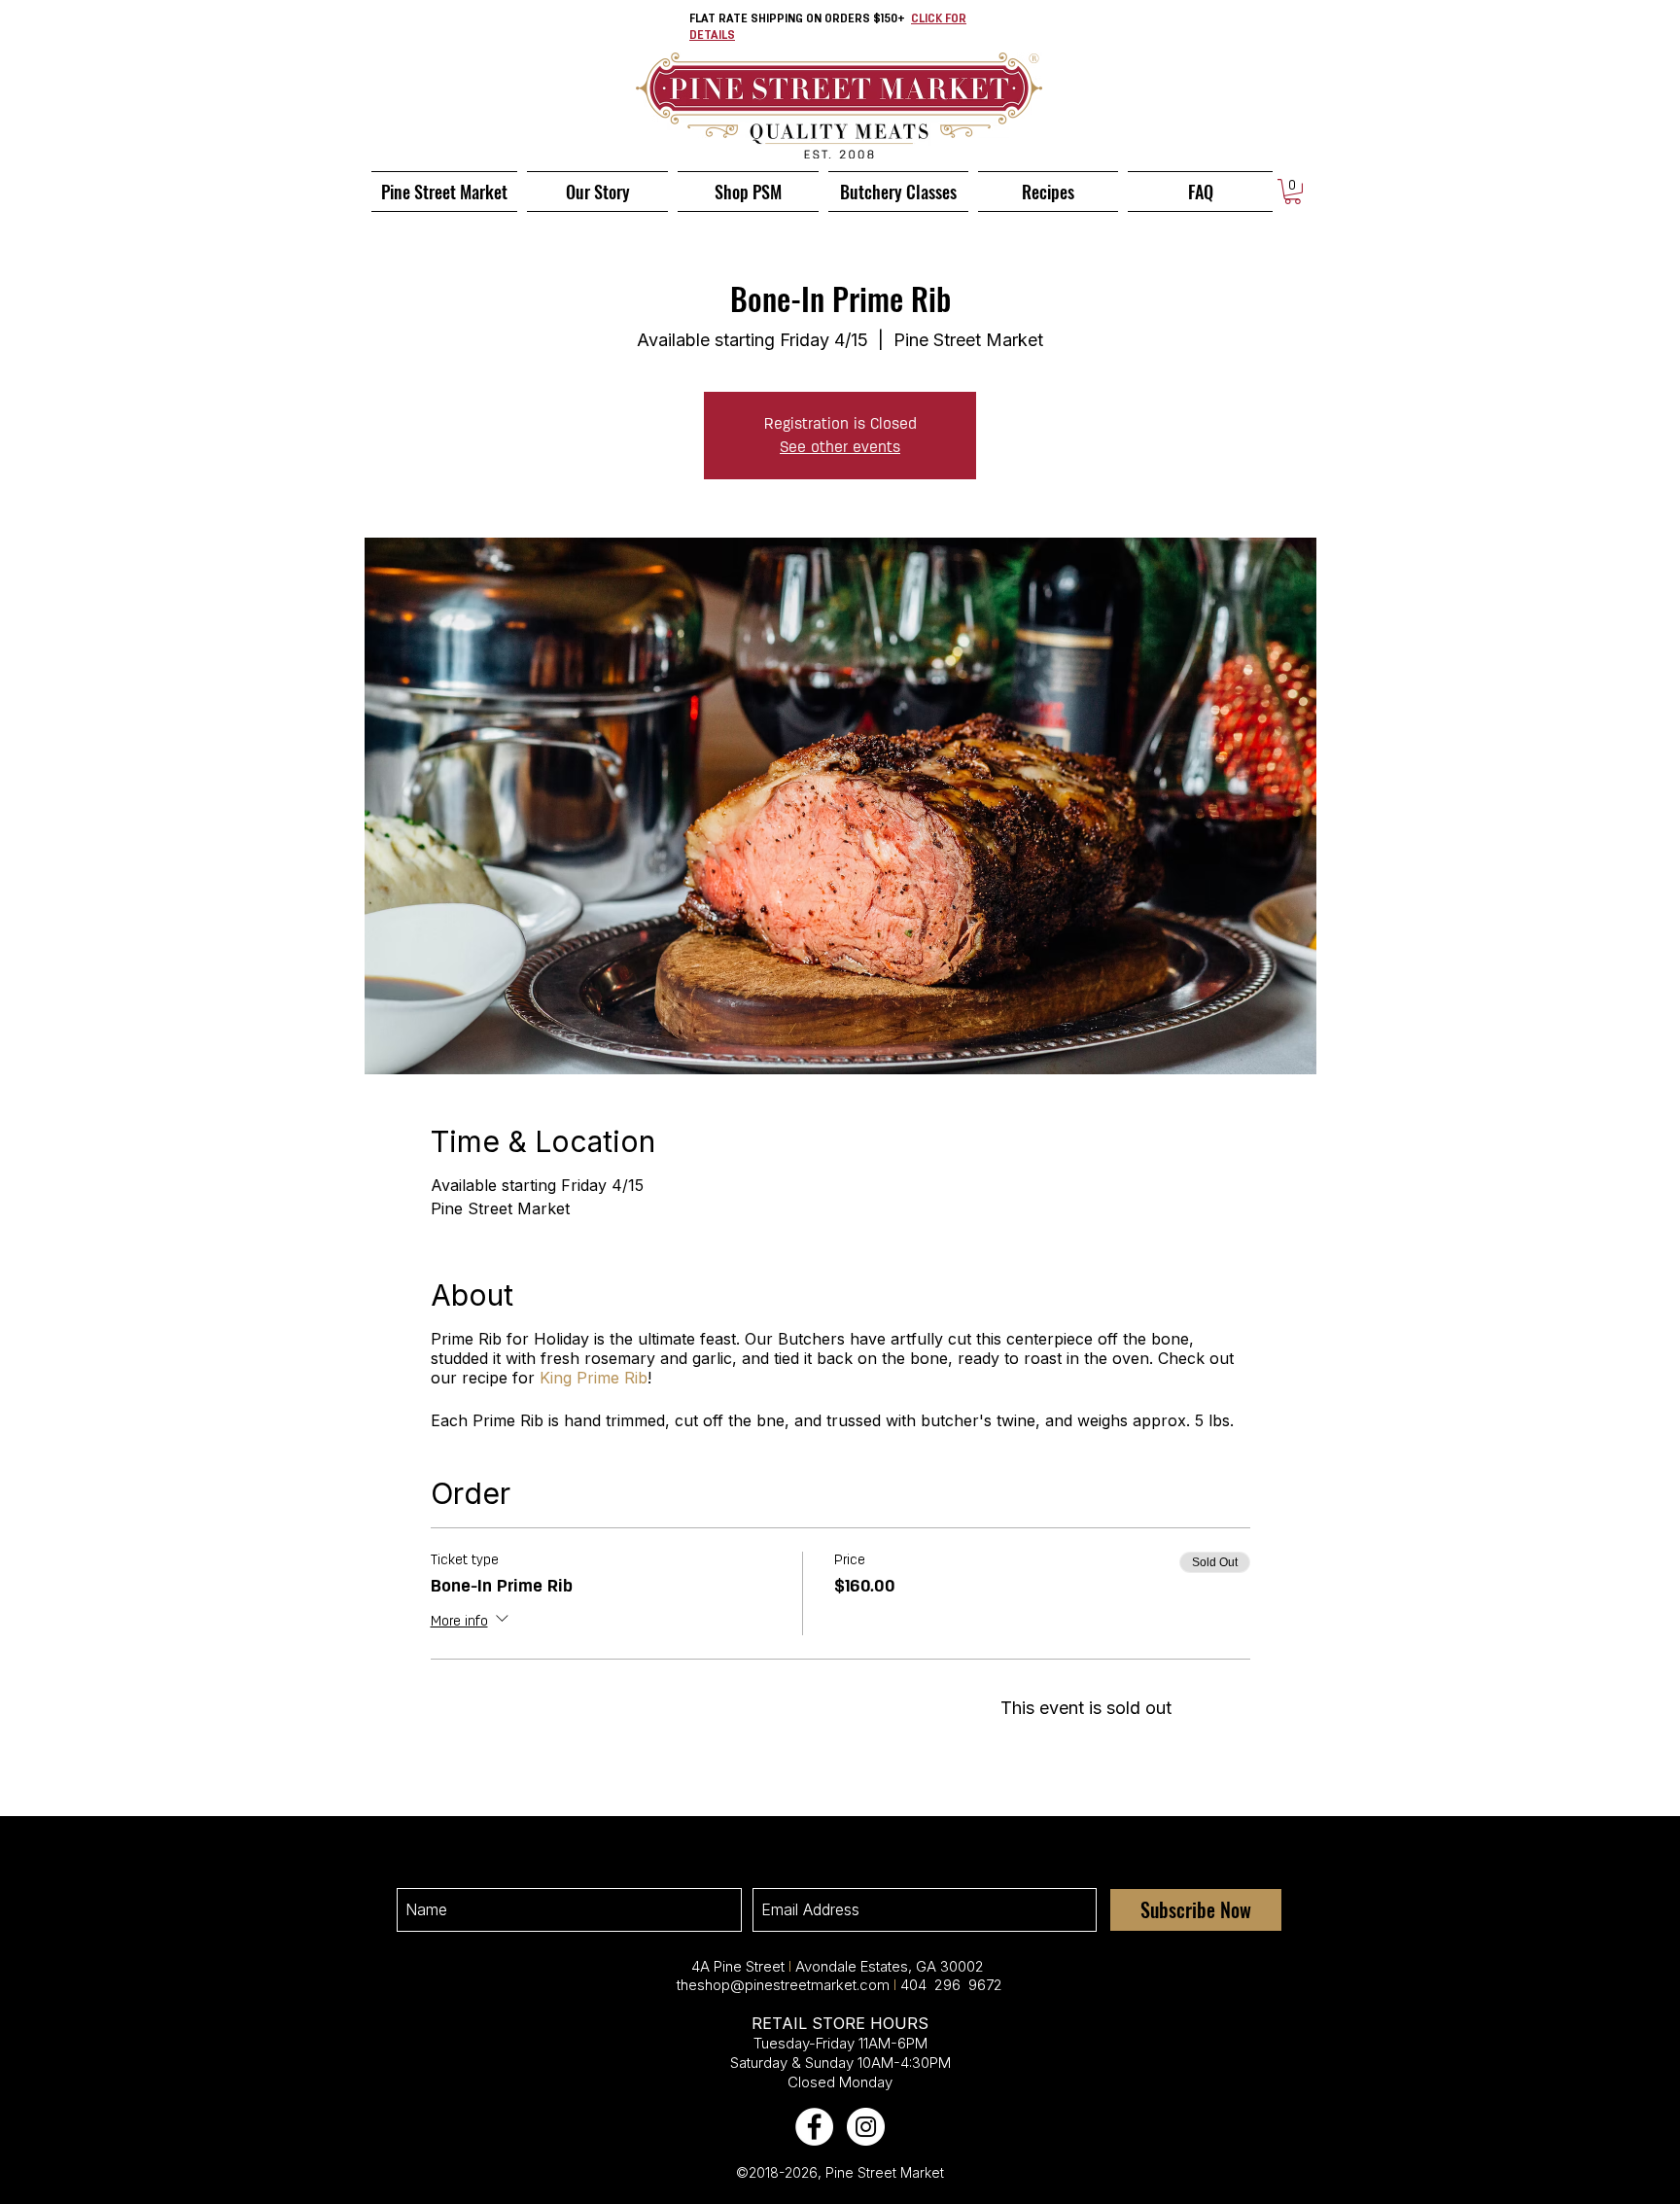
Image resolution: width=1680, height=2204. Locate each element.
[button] (1293, 192)
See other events (840, 447)
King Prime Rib (594, 1378)
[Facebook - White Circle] (814, 2127)
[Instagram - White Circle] (866, 2127)
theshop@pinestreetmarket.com (783, 1985)
